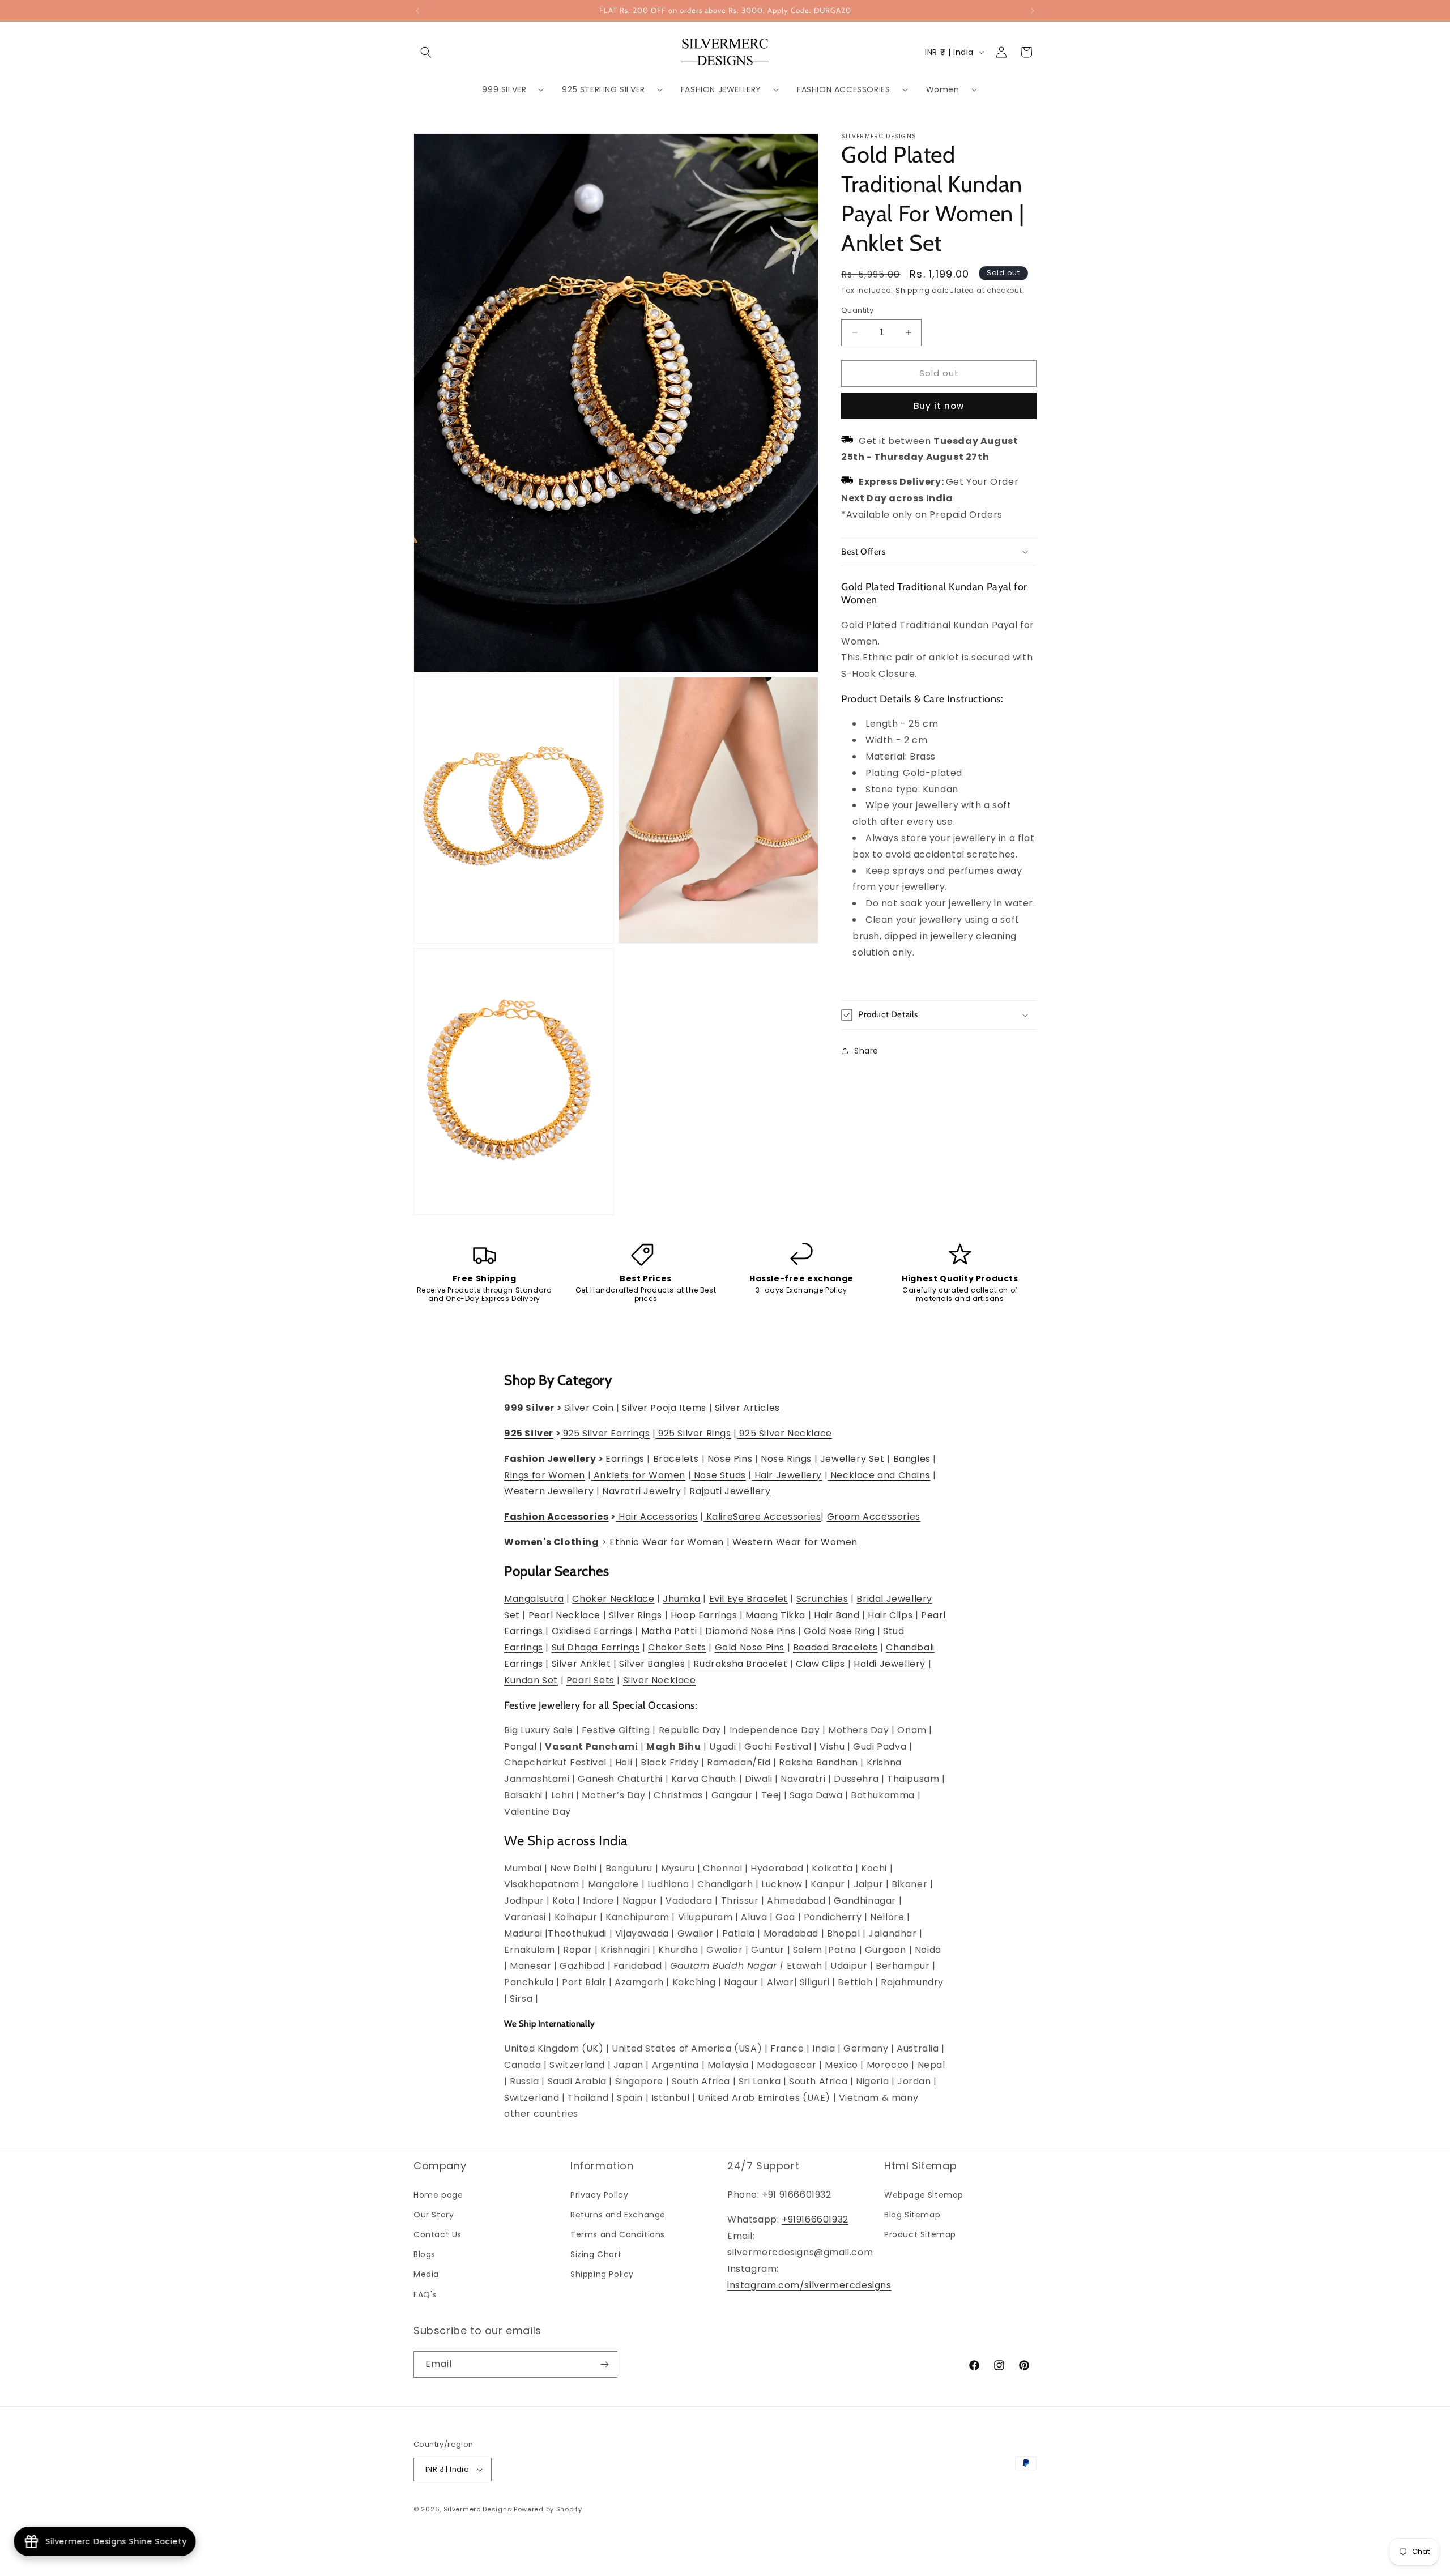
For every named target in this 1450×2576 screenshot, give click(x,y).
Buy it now (939, 406)
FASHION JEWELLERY (721, 89)
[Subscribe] (604, 2364)
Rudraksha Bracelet (740, 1664)
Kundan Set (531, 1680)
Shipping (913, 290)
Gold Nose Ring (839, 1631)
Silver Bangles (652, 1664)
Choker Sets (677, 1647)
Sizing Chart (596, 2254)
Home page (438, 2195)
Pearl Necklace (564, 1615)
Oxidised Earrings (592, 1631)
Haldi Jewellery (890, 1664)
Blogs (425, 2254)
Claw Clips (820, 1664)
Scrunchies (822, 1599)
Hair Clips (890, 1615)
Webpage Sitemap (924, 2195)
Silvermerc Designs (478, 2509)
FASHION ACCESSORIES (843, 89)
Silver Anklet (581, 1664)
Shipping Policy (602, 2274)
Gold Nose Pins (750, 1647)
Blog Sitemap (912, 2215)
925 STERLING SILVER (603, 89)
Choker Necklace (613, 1599)
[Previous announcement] (417, 11)
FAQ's (425, 2294)
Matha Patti (669, 1631)
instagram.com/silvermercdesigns (809, 2285)
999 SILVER (504, 89)
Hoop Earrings (704, 1615)
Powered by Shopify (548, 2509)
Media (426, 2274)
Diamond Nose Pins (750, 1631)
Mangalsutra (534, 1599)
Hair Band (837, 1615)
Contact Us (438, 2234)
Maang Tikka (775, 1615)
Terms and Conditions (618, 2234)
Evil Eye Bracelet (749, 1599)
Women (943, 89)
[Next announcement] (1033, 11)
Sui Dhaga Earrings (596, 1647)
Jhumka (682, 1599)
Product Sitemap (920, 2234)
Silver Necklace (660, 1680)
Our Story (434, 2215)
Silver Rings (636, 1615)
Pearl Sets (590, 1680)
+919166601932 (815, 2219)
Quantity (857, 310)
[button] (426, 52)
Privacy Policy (599, 2195)
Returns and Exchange (618, 2215)
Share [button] (866, 1051)
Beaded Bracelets (835, 1647)
